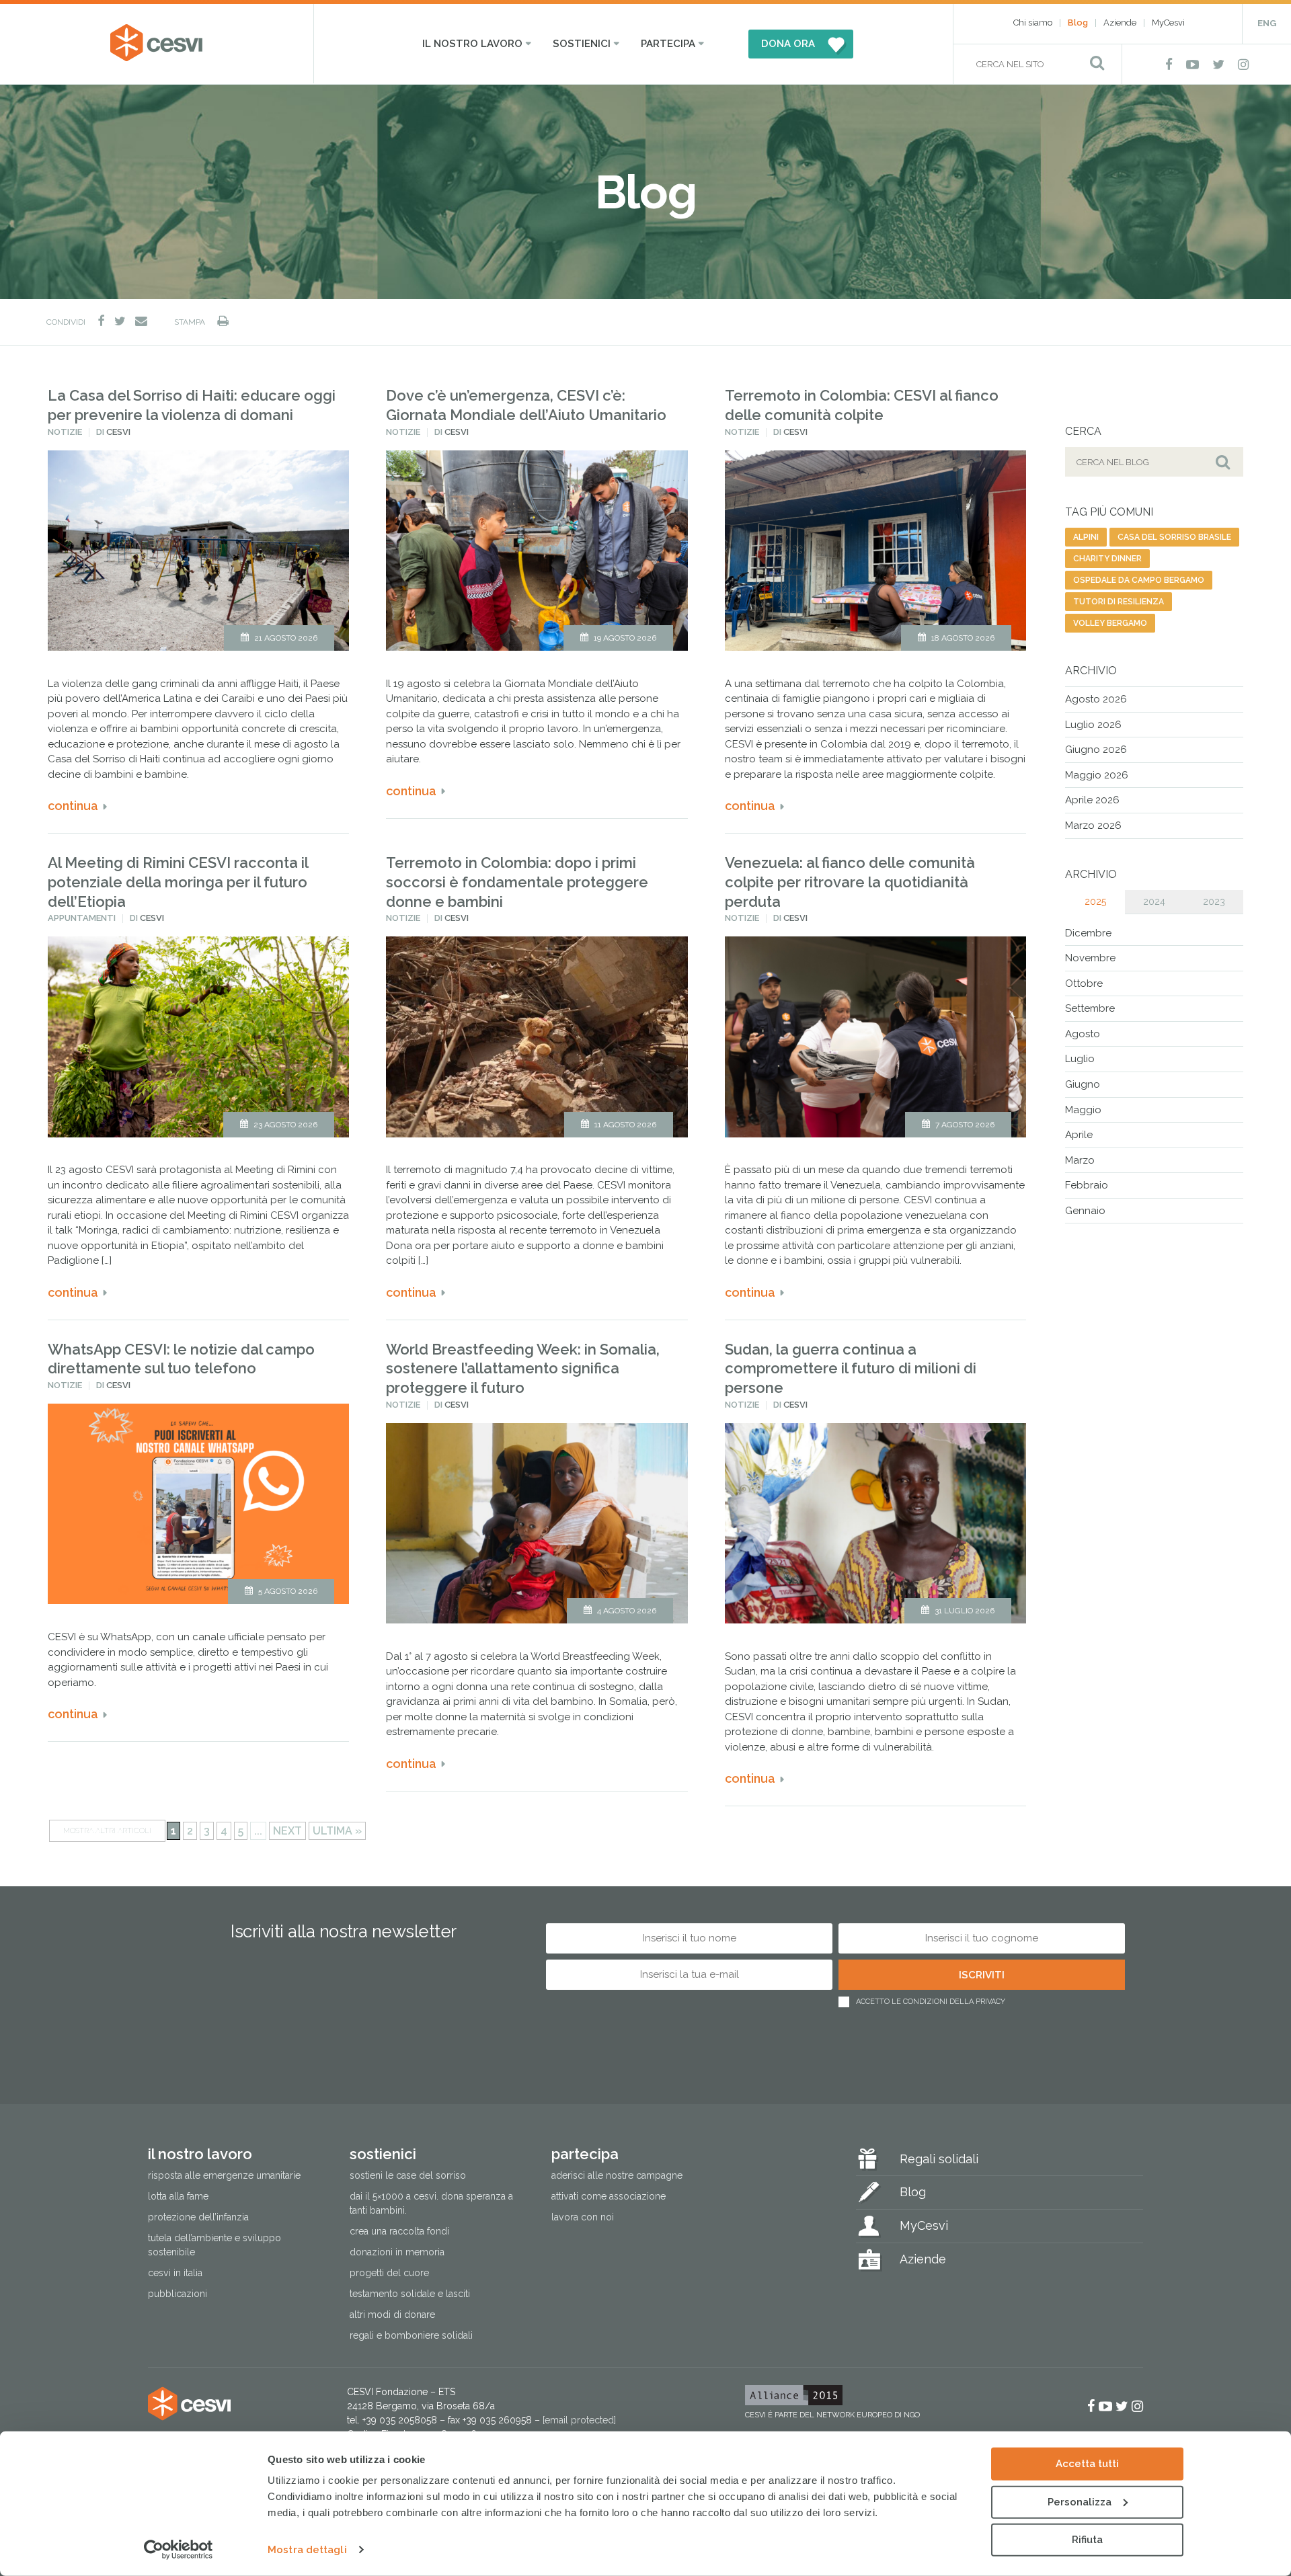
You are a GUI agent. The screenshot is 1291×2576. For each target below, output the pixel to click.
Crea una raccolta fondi (399, 2231)
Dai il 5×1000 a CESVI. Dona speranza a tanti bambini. (431, 2203)
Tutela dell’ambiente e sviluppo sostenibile (214, 2245)
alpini (1086, 537)
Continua (73, 806)
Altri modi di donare (392, 2315)
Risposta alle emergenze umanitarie (224, 2175)
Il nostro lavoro (472, 44)
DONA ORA (788, 44)
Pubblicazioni (178, 2294)
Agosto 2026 (1096, 699)
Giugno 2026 (1096, 750)
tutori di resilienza (1119, 602)
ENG (1267, 23)
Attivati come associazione (609, 2196)
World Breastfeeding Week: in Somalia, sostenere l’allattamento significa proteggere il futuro (523, 1368)
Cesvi (118, 432)
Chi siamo (1033, 23)
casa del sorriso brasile (1174, 537)
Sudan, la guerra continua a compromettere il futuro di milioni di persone (851, 1368)
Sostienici (582, 44)
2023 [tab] (1214, 901)
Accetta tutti (1087, 2464)
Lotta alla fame (178, 2196)
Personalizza (1080, 2501)
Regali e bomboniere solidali (411, 2335)
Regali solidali (939, 2159)
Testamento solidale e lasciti (410, 2294)
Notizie (65, 432)
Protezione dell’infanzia (198, 2217)
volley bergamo (1110, 623)
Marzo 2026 (1093, 826)
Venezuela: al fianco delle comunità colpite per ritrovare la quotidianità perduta (850, 882)
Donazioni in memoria (397, 2252)
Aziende (1120, 23)
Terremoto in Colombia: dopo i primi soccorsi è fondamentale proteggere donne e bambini (517, 882)
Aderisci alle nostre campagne (617, 2175)
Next (287, 1831)
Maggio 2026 (1097, 775)
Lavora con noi (583, 2217)
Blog (1078, 23)
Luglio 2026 (1093, 725)
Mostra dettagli (307, 2550)
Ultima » (337, 1831)
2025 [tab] (1095, 901)
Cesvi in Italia (175, 2273)
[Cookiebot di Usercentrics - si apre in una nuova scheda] (179, 2550)
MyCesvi (1168, 23)
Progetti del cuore (389, 2273)
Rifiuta (1087, 2540)
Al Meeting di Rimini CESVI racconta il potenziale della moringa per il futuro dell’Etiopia (178, 882)
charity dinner (1107, 559)
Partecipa (668, 44)
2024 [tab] (1154, 901)
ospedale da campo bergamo (1139, 580)
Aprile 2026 (1092, 800)
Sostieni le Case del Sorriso (408, 2175)
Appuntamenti (82, 918)
